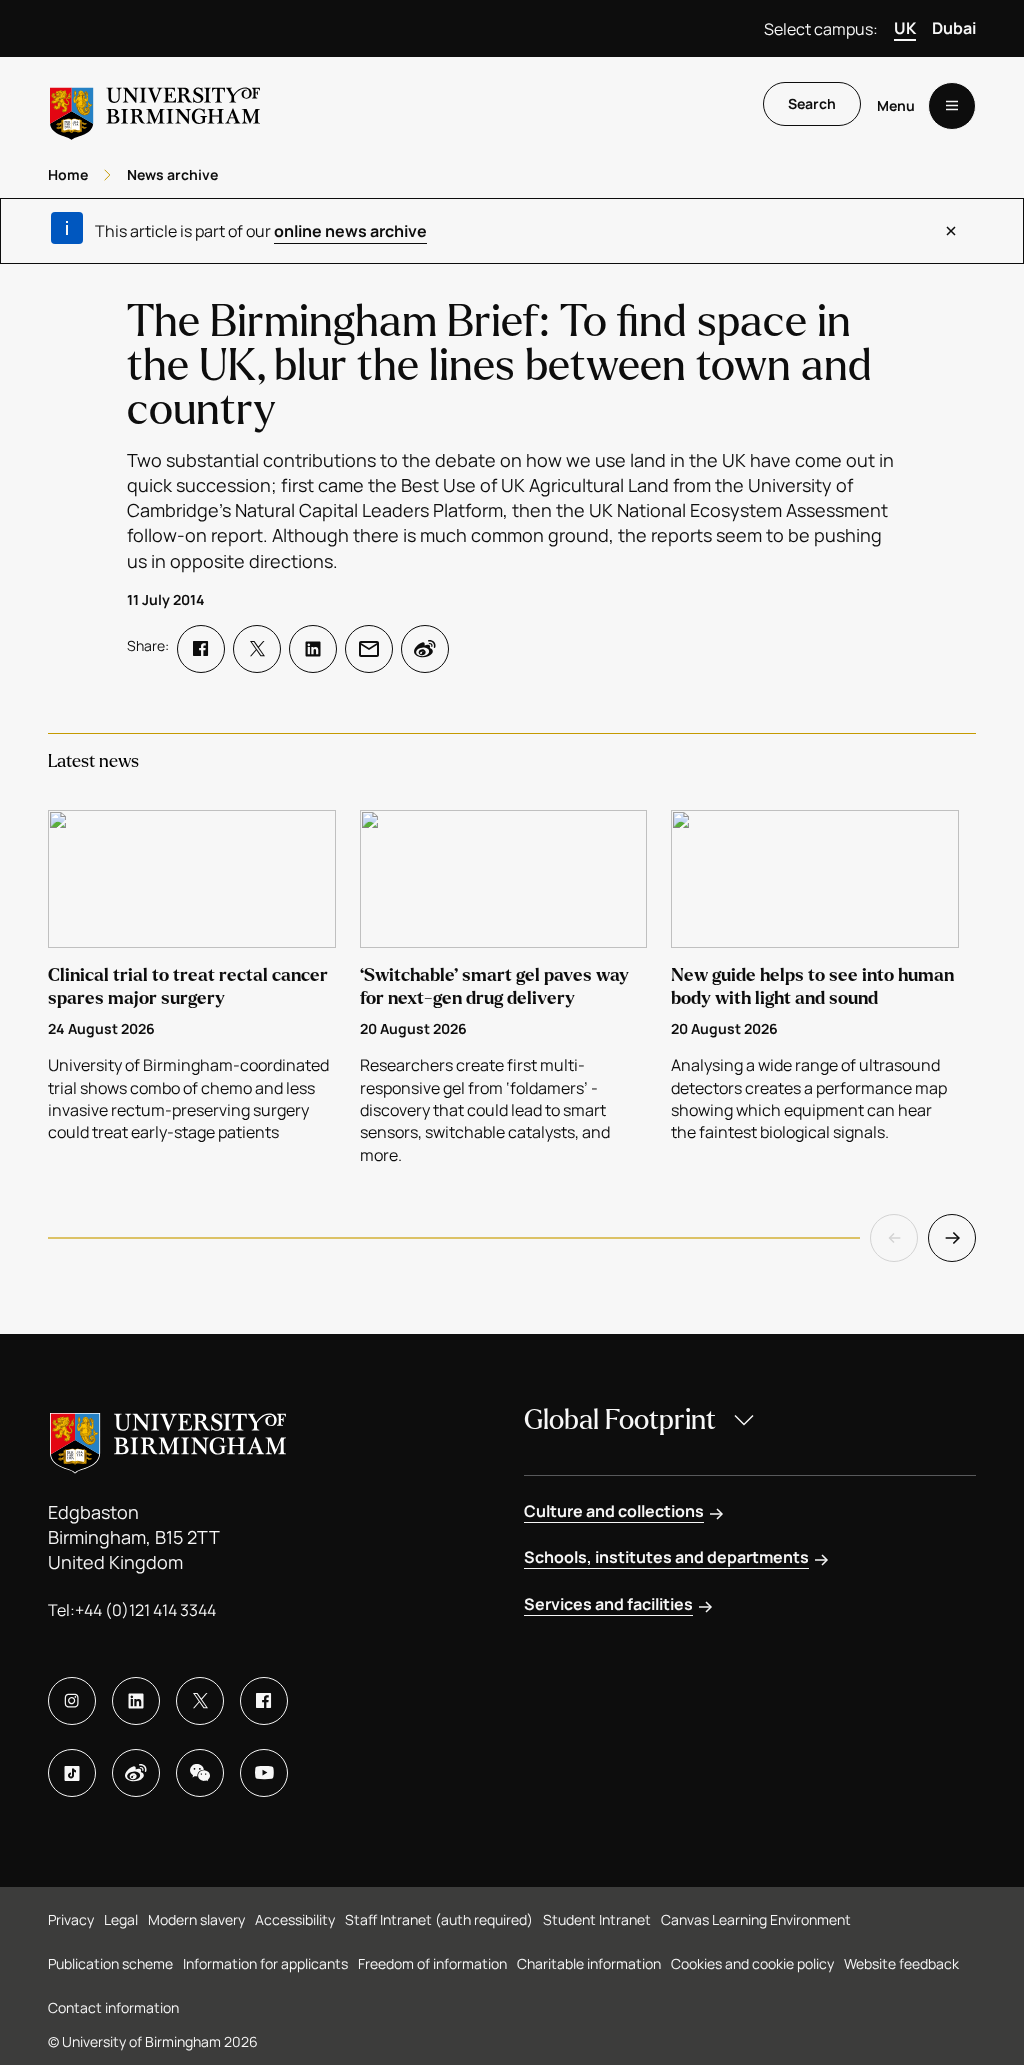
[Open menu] (952, 106)
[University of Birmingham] (155, 105)
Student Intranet (597, 1919)
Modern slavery (196, 1919)
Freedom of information (432, 1963)
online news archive (350, 231)
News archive (172, 174)
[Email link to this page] (369, 649)
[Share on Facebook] (201, 649)
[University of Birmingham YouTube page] (264, 1773)
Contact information (113, 2007)
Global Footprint (620, 1420)
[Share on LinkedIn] (313, 649)
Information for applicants (265, 1963)
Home (68, 174)
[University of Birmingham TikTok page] (72, 1773)
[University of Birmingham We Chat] (200, 1773)
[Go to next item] (952, 1238)
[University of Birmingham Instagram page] (72, 1701)
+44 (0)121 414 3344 (145, 1610)
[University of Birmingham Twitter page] (200, 1701)
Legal (121, 1919)
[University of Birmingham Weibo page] (136, 1773)
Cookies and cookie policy (752, 1963)
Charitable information (589, 1963)
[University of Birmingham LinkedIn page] (136, 1701)
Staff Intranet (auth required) (439, 1919)
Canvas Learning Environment (756, 1919)
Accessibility (295, 1919)
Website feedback (901, 1963)
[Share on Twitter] (257, 649)
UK (905, 28)
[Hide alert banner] (951, 231)
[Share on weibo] (425, 649)
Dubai (954, 28)
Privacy (71, 1919)
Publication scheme (110, 1963)
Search (812, 103)
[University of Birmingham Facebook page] (264, 1701)
